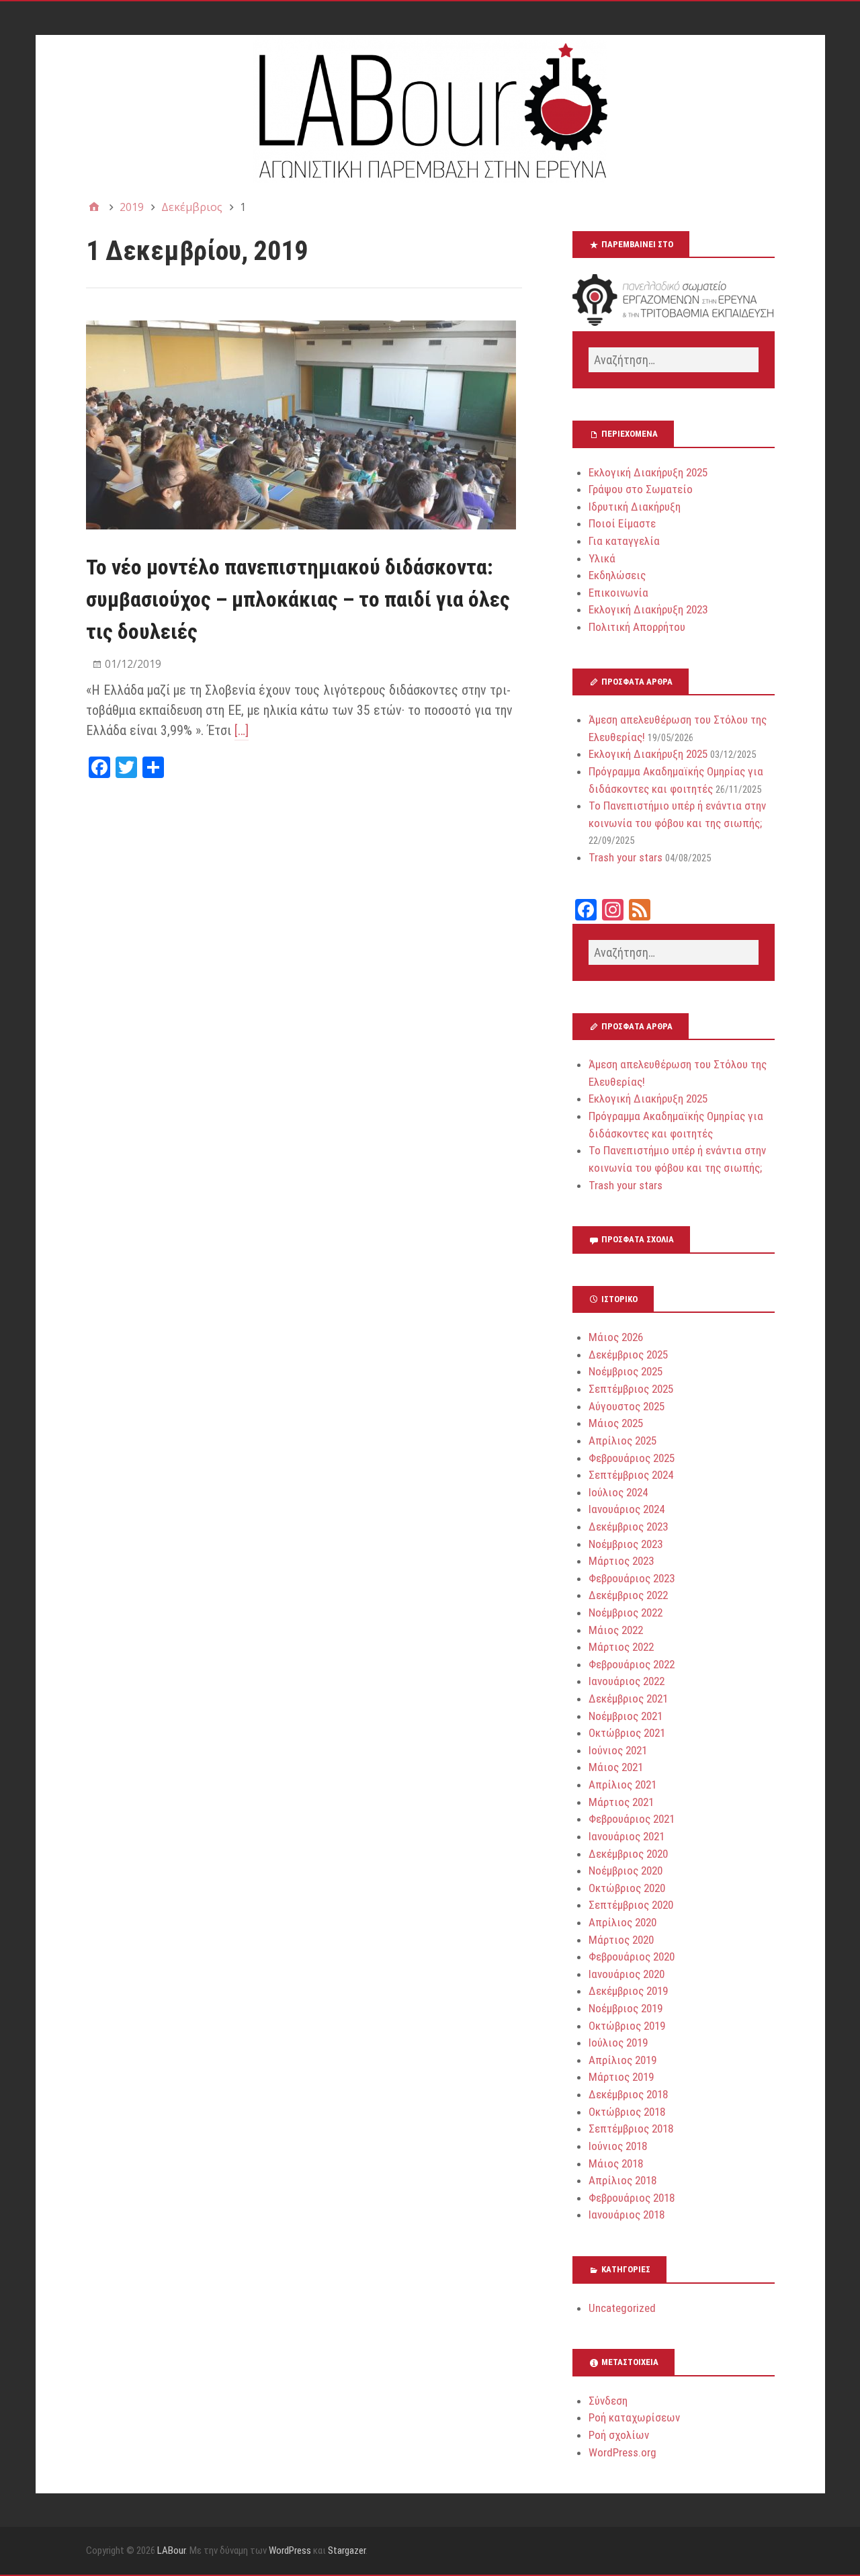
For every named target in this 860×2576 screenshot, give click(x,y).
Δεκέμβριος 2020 (628, 1854)
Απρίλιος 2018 (622, 2180)
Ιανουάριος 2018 (627, 2215)
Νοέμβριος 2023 (626, 1544)
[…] (242, 730)
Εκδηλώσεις (617, 575)
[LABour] (430, 109)
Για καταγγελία (624, 541)
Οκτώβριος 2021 (627, 1733)
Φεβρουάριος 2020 (632, 1957)
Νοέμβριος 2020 (626, 1871)
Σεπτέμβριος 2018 (631, 2129)
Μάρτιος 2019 (621, 2077)
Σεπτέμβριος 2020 (631, 1905)
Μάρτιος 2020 (621, 1940)
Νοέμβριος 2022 (626, 1613)
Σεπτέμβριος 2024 (631, 1475)
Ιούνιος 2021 (618, 1750)
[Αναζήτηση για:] (673, 360)
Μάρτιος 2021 (621, 1802)
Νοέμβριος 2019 (626, 2008)
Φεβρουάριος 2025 (632, 1458)
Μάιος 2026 (616, 1337)
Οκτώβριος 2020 (627, 1888)
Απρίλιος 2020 (622, 1922)
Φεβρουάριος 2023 (632, 1578)
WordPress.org (622, 2452)
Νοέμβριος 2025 (626, 1371)
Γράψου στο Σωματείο (641, 489)
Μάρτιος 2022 (621, 1647)
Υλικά (602, 558)
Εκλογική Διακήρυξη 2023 (648, 609)
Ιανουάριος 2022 (627, 1681)
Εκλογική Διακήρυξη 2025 (648, 472)
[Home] (94, 207)
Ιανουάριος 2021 (627, 1836)
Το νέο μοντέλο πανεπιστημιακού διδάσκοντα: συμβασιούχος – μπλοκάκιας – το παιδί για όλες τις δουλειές (298, 599)
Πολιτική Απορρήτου (637, 627)
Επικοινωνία (618, 593)
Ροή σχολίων (619, 2435)
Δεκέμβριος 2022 (628, 1595)
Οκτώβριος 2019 (627, 2026)
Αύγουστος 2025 (627, 1406)
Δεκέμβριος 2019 (628, 1991)
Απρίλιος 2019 (622, 2060)
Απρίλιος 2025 (622, 1441)
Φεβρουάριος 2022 (632, 1664)
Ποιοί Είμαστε (622, 523)
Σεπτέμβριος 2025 (631, 1389)
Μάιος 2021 (616, 1767)
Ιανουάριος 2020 (627, 1974)
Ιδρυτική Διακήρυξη (635, 507)
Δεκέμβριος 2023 (628, 1527)
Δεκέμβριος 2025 (628, 1355)
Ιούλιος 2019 (618, 2043)
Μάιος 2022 (616, 1630)
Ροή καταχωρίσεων (634, 2417)
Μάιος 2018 (616, 2163)
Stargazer (347, 2550)
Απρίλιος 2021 (622, 1785)
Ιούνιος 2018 (618, 2146)
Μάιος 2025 (616, 1423)
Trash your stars (626, 857)
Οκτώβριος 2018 (627, 2112)
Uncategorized (622, 2308)
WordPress (290, 2550)
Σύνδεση (608, 2401)
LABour (171, 2550)
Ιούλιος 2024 (618, 1492)
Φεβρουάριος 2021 (632, 1819)
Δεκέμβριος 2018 (628, 2094)
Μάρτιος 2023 (621, 1561)
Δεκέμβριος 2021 (628, 1699)
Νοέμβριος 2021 (626, 1716)
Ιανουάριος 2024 (627, 1509)
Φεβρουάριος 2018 (632, 2198)
